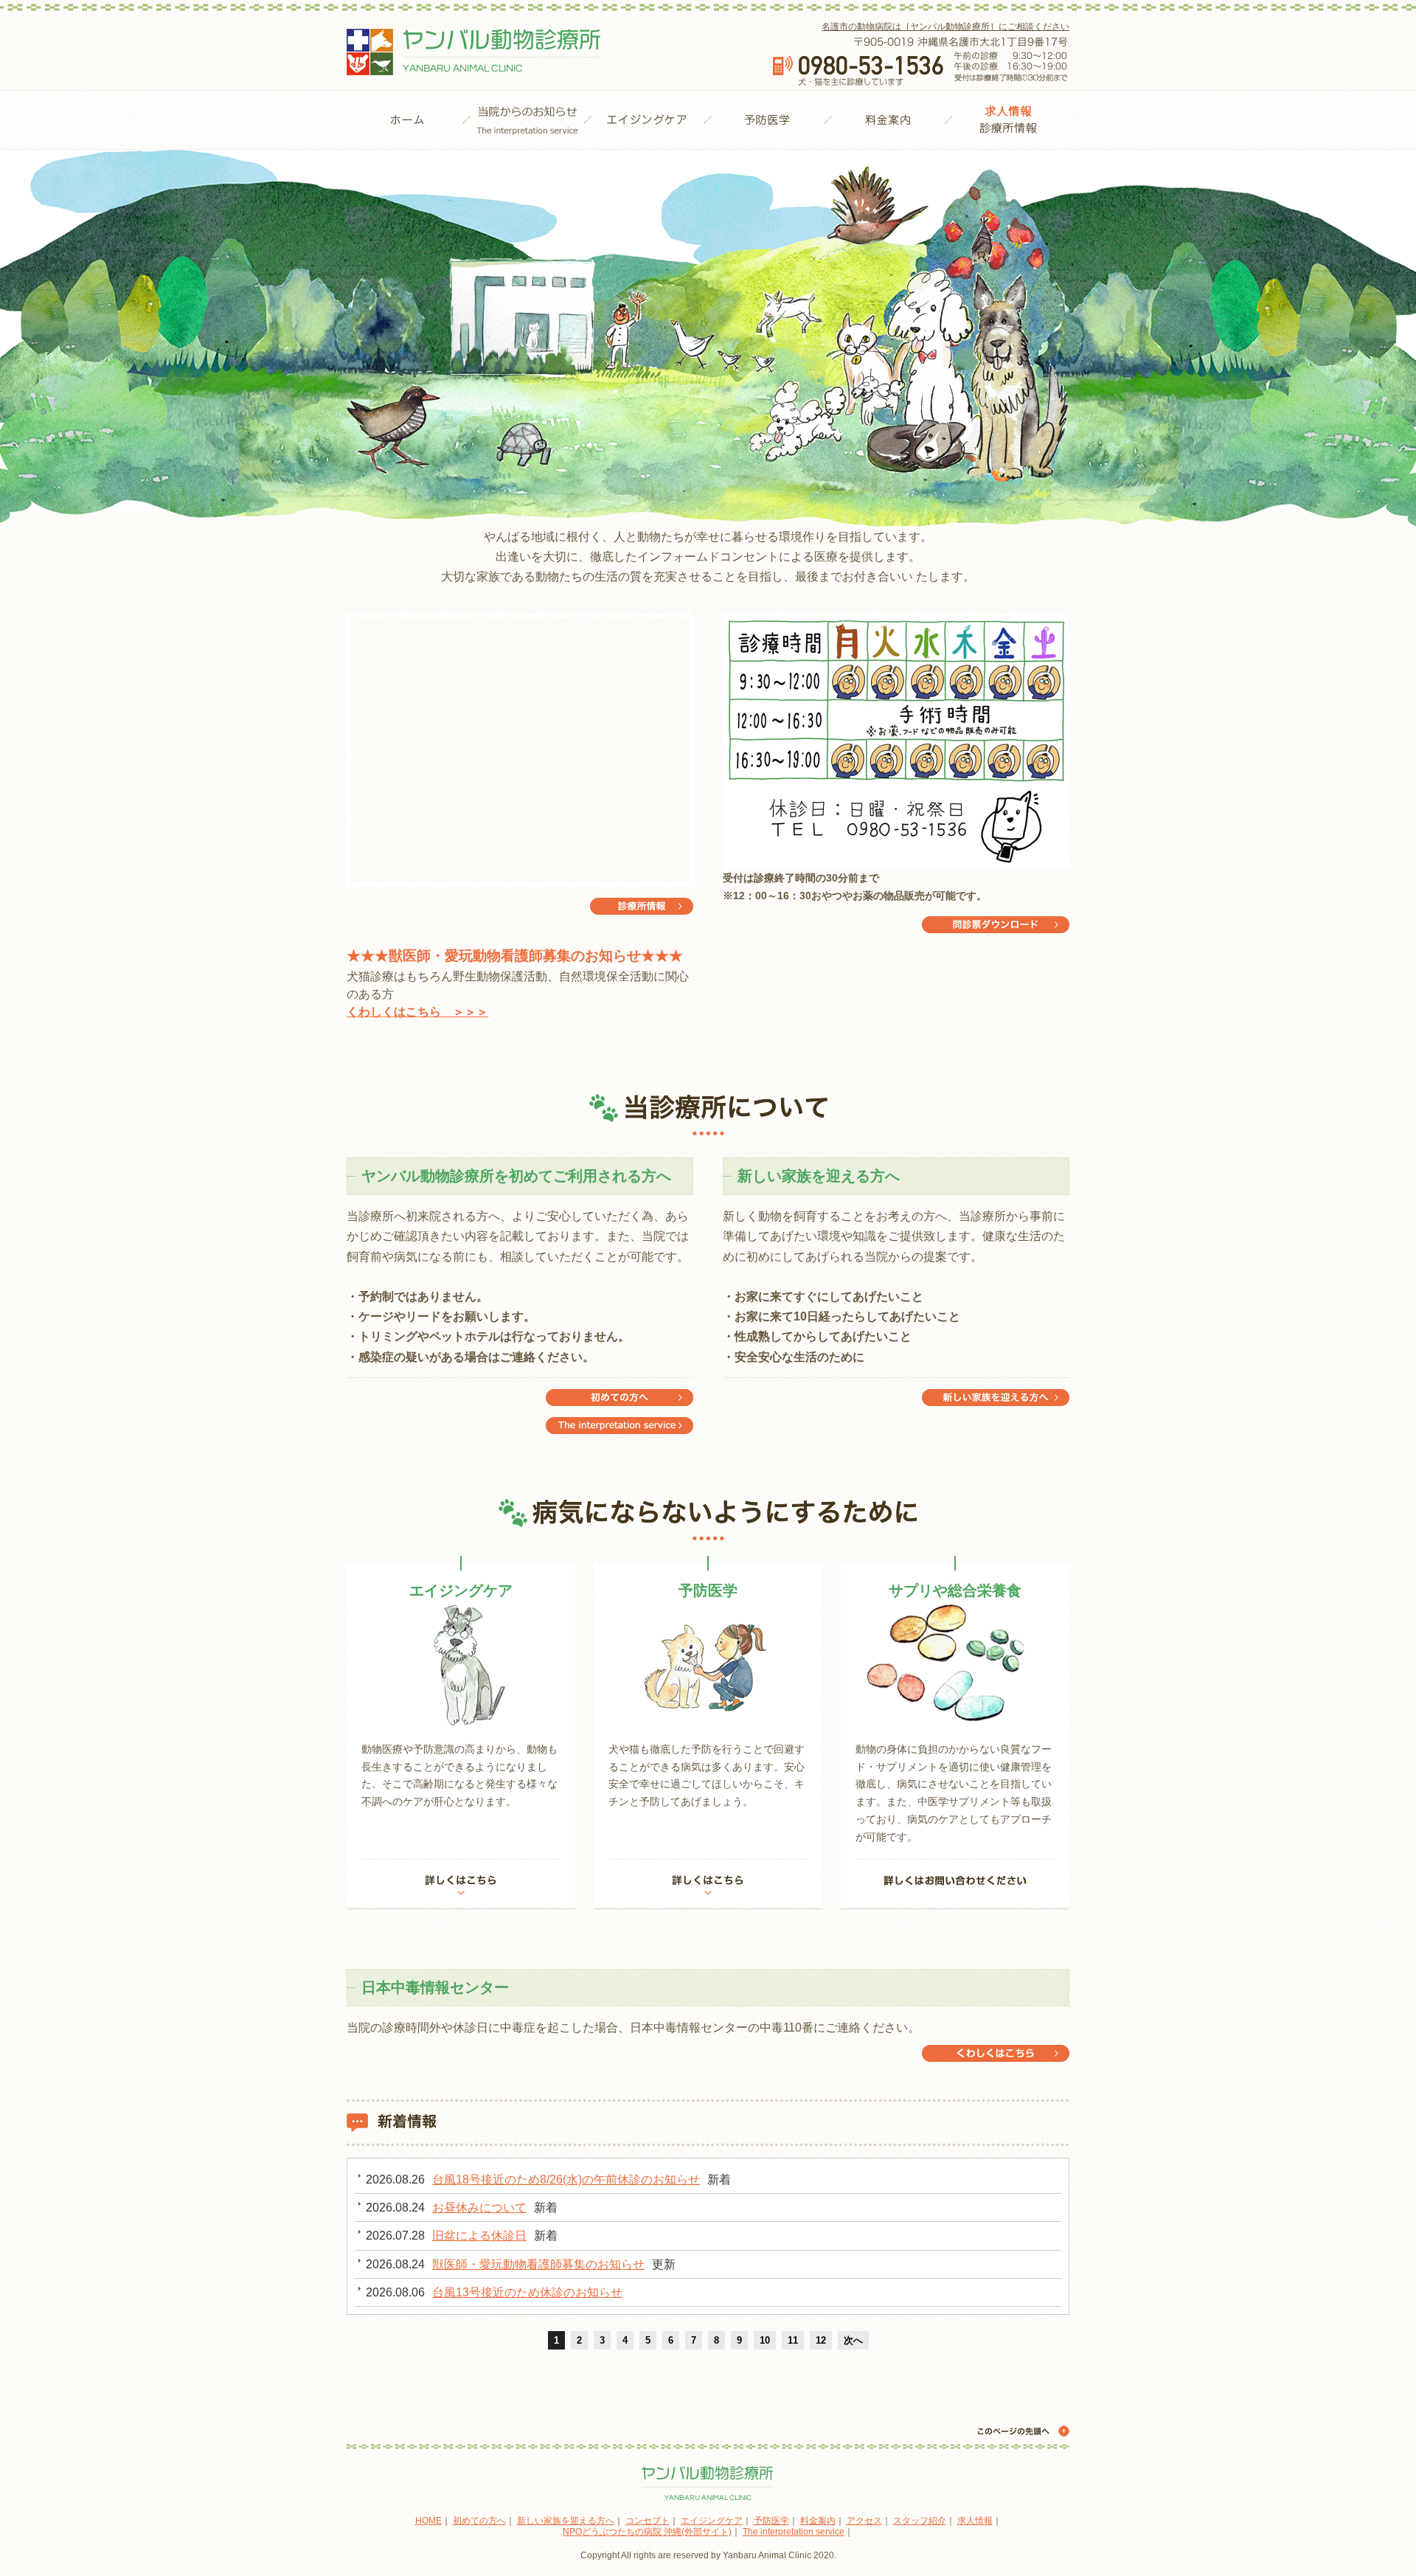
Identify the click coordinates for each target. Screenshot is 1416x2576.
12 (821, 2340)
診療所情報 (1008, 120)
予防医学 (767, 120)
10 (765, 2340)
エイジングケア (647, 120)
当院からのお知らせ (527, 120)
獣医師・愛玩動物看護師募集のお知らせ (538, 2264)
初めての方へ (619, 1426)
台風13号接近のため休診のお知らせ (527, 2292)
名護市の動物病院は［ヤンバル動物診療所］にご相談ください (945, 27)
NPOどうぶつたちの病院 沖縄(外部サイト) (647, 2532)
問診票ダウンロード (996, 925)
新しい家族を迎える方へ (996, 1398)
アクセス (864, 2521)
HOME (407, 120)
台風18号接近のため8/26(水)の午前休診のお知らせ (566, 2179)
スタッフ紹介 (920, 2521)
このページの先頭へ (1021, 2431)
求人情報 (975, 2521)
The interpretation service (619, 1398)
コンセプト (648, 2521)
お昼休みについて (479, 2208)
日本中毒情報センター (996, 2053)
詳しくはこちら (461, 1884)
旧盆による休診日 (479, 2236)
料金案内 (888, 120)
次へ (853, 2340)
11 (793, 2340)
